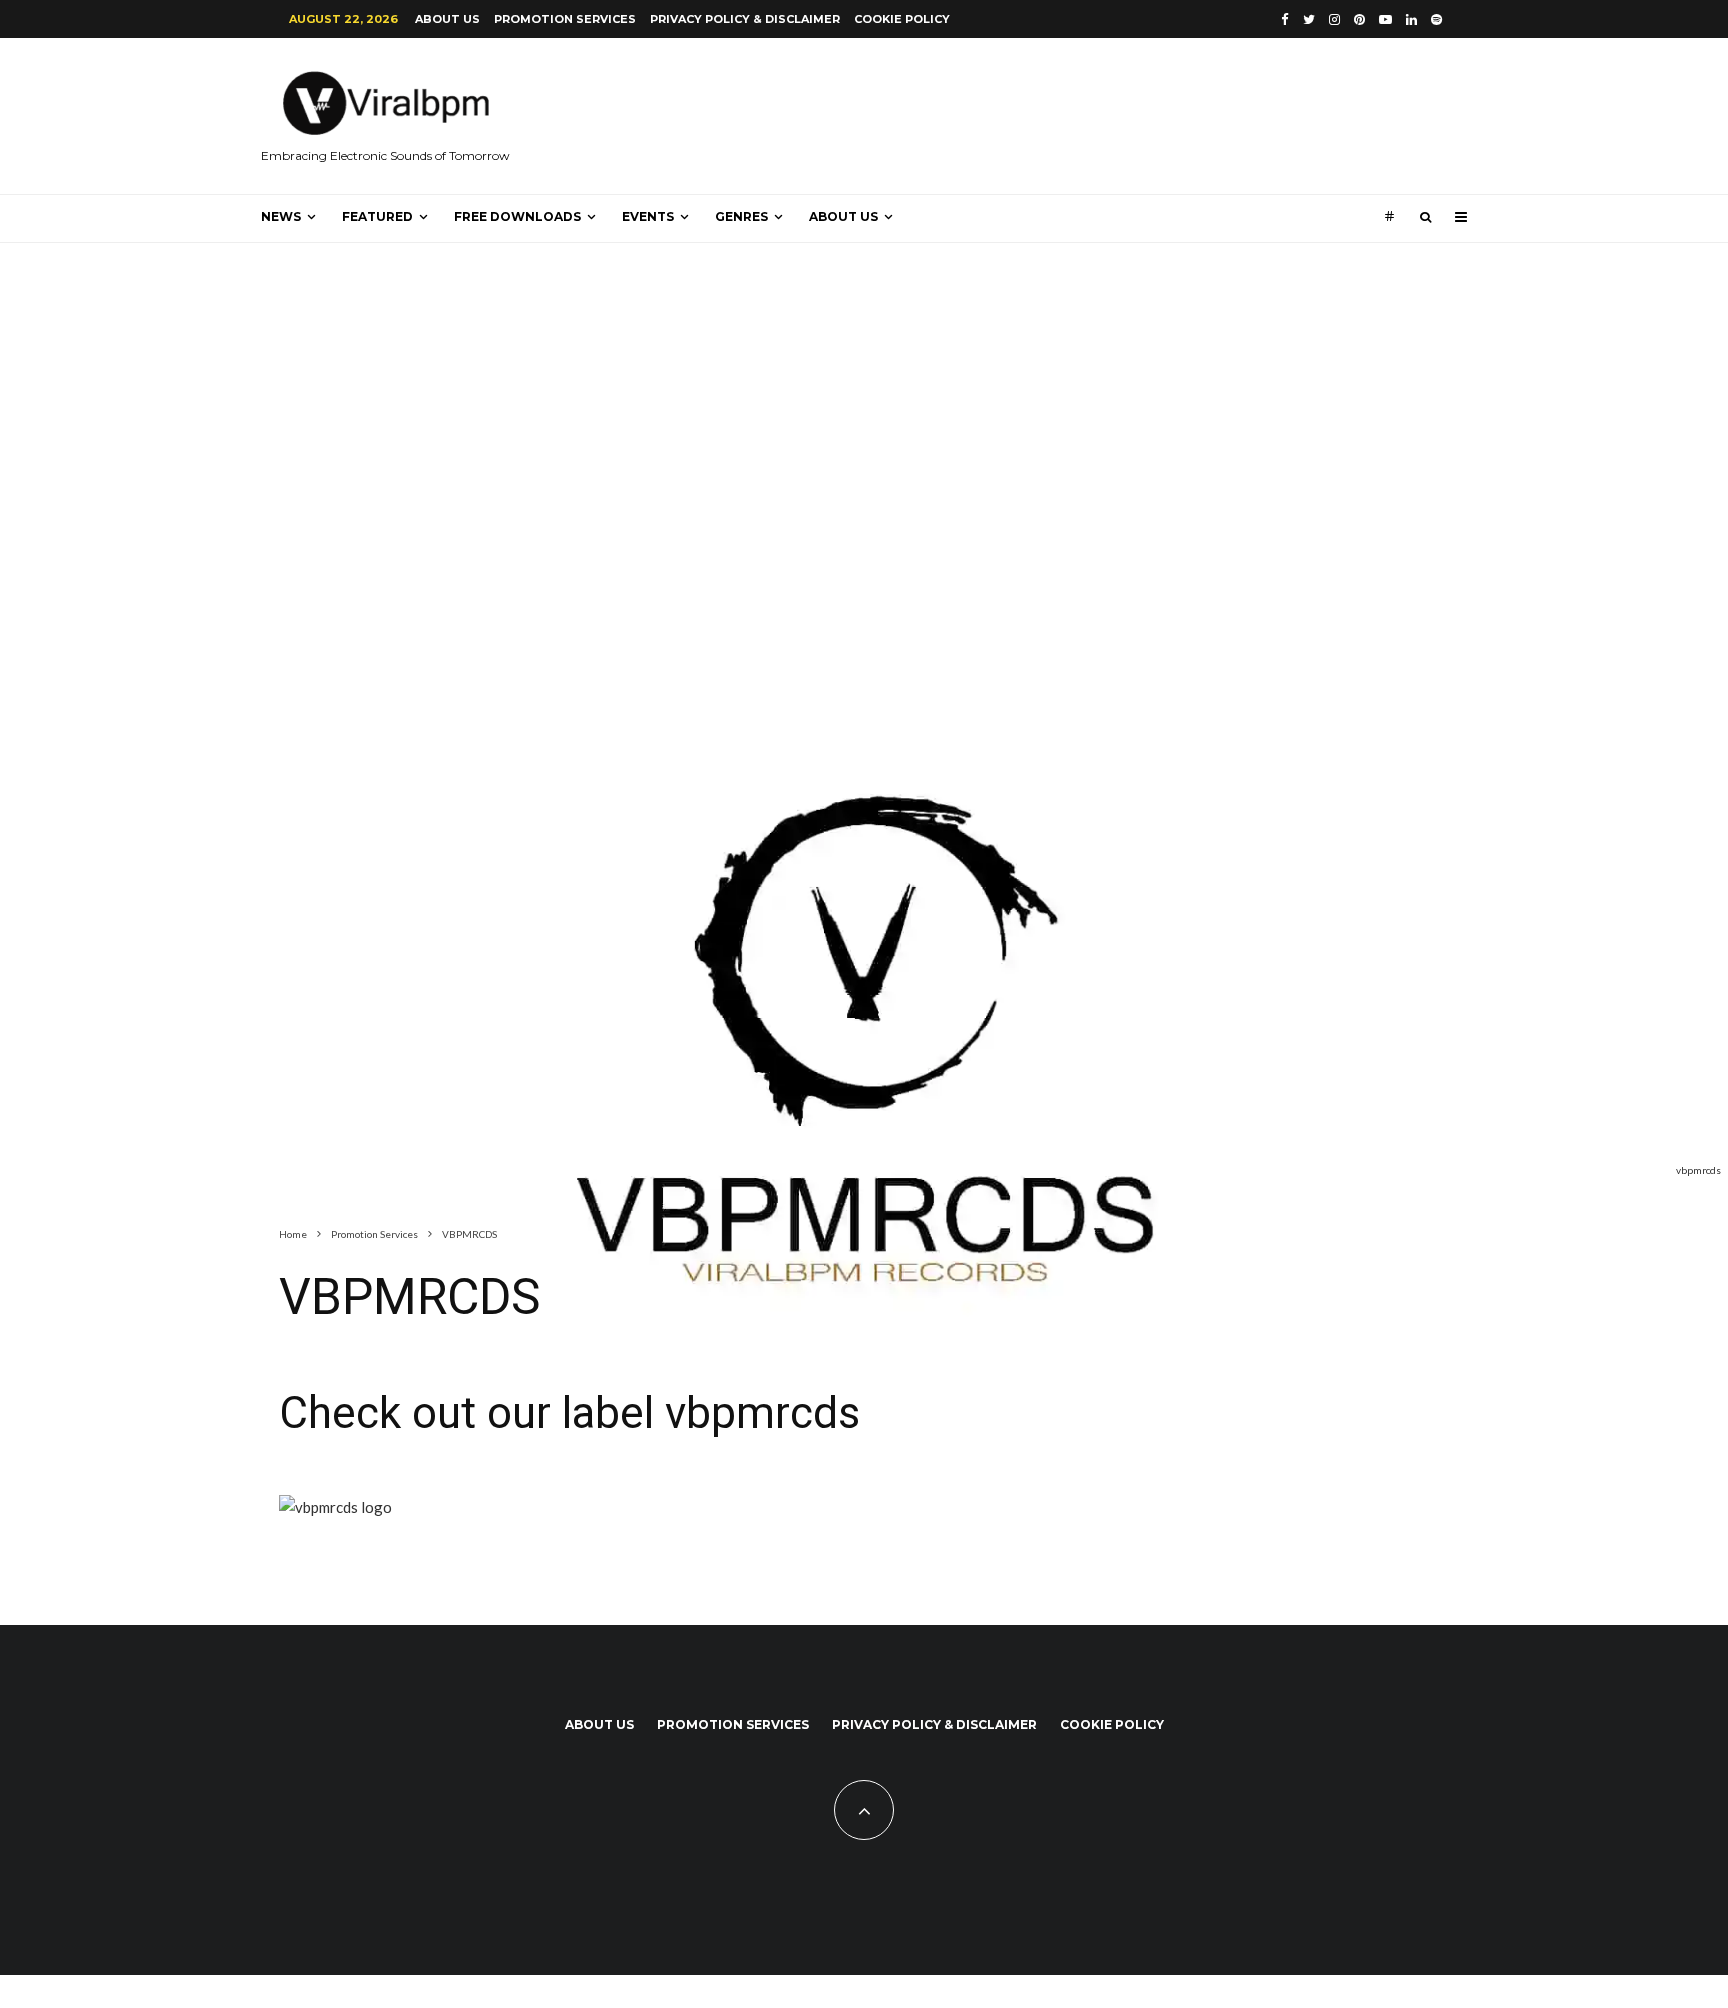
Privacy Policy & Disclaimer (745, 19)
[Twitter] (1309, 19)
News (281, 216)
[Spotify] (1436, 19)
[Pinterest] (1359, 19)
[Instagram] (1334, 19)
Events (648, 216)
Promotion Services (565, 19)
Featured (377, 216)
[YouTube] (1385, 19)
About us (447, 19)
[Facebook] (1285, 19)
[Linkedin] (1411, 19)
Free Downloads (517, 216)
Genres (741, 216)
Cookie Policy (902, 19)
